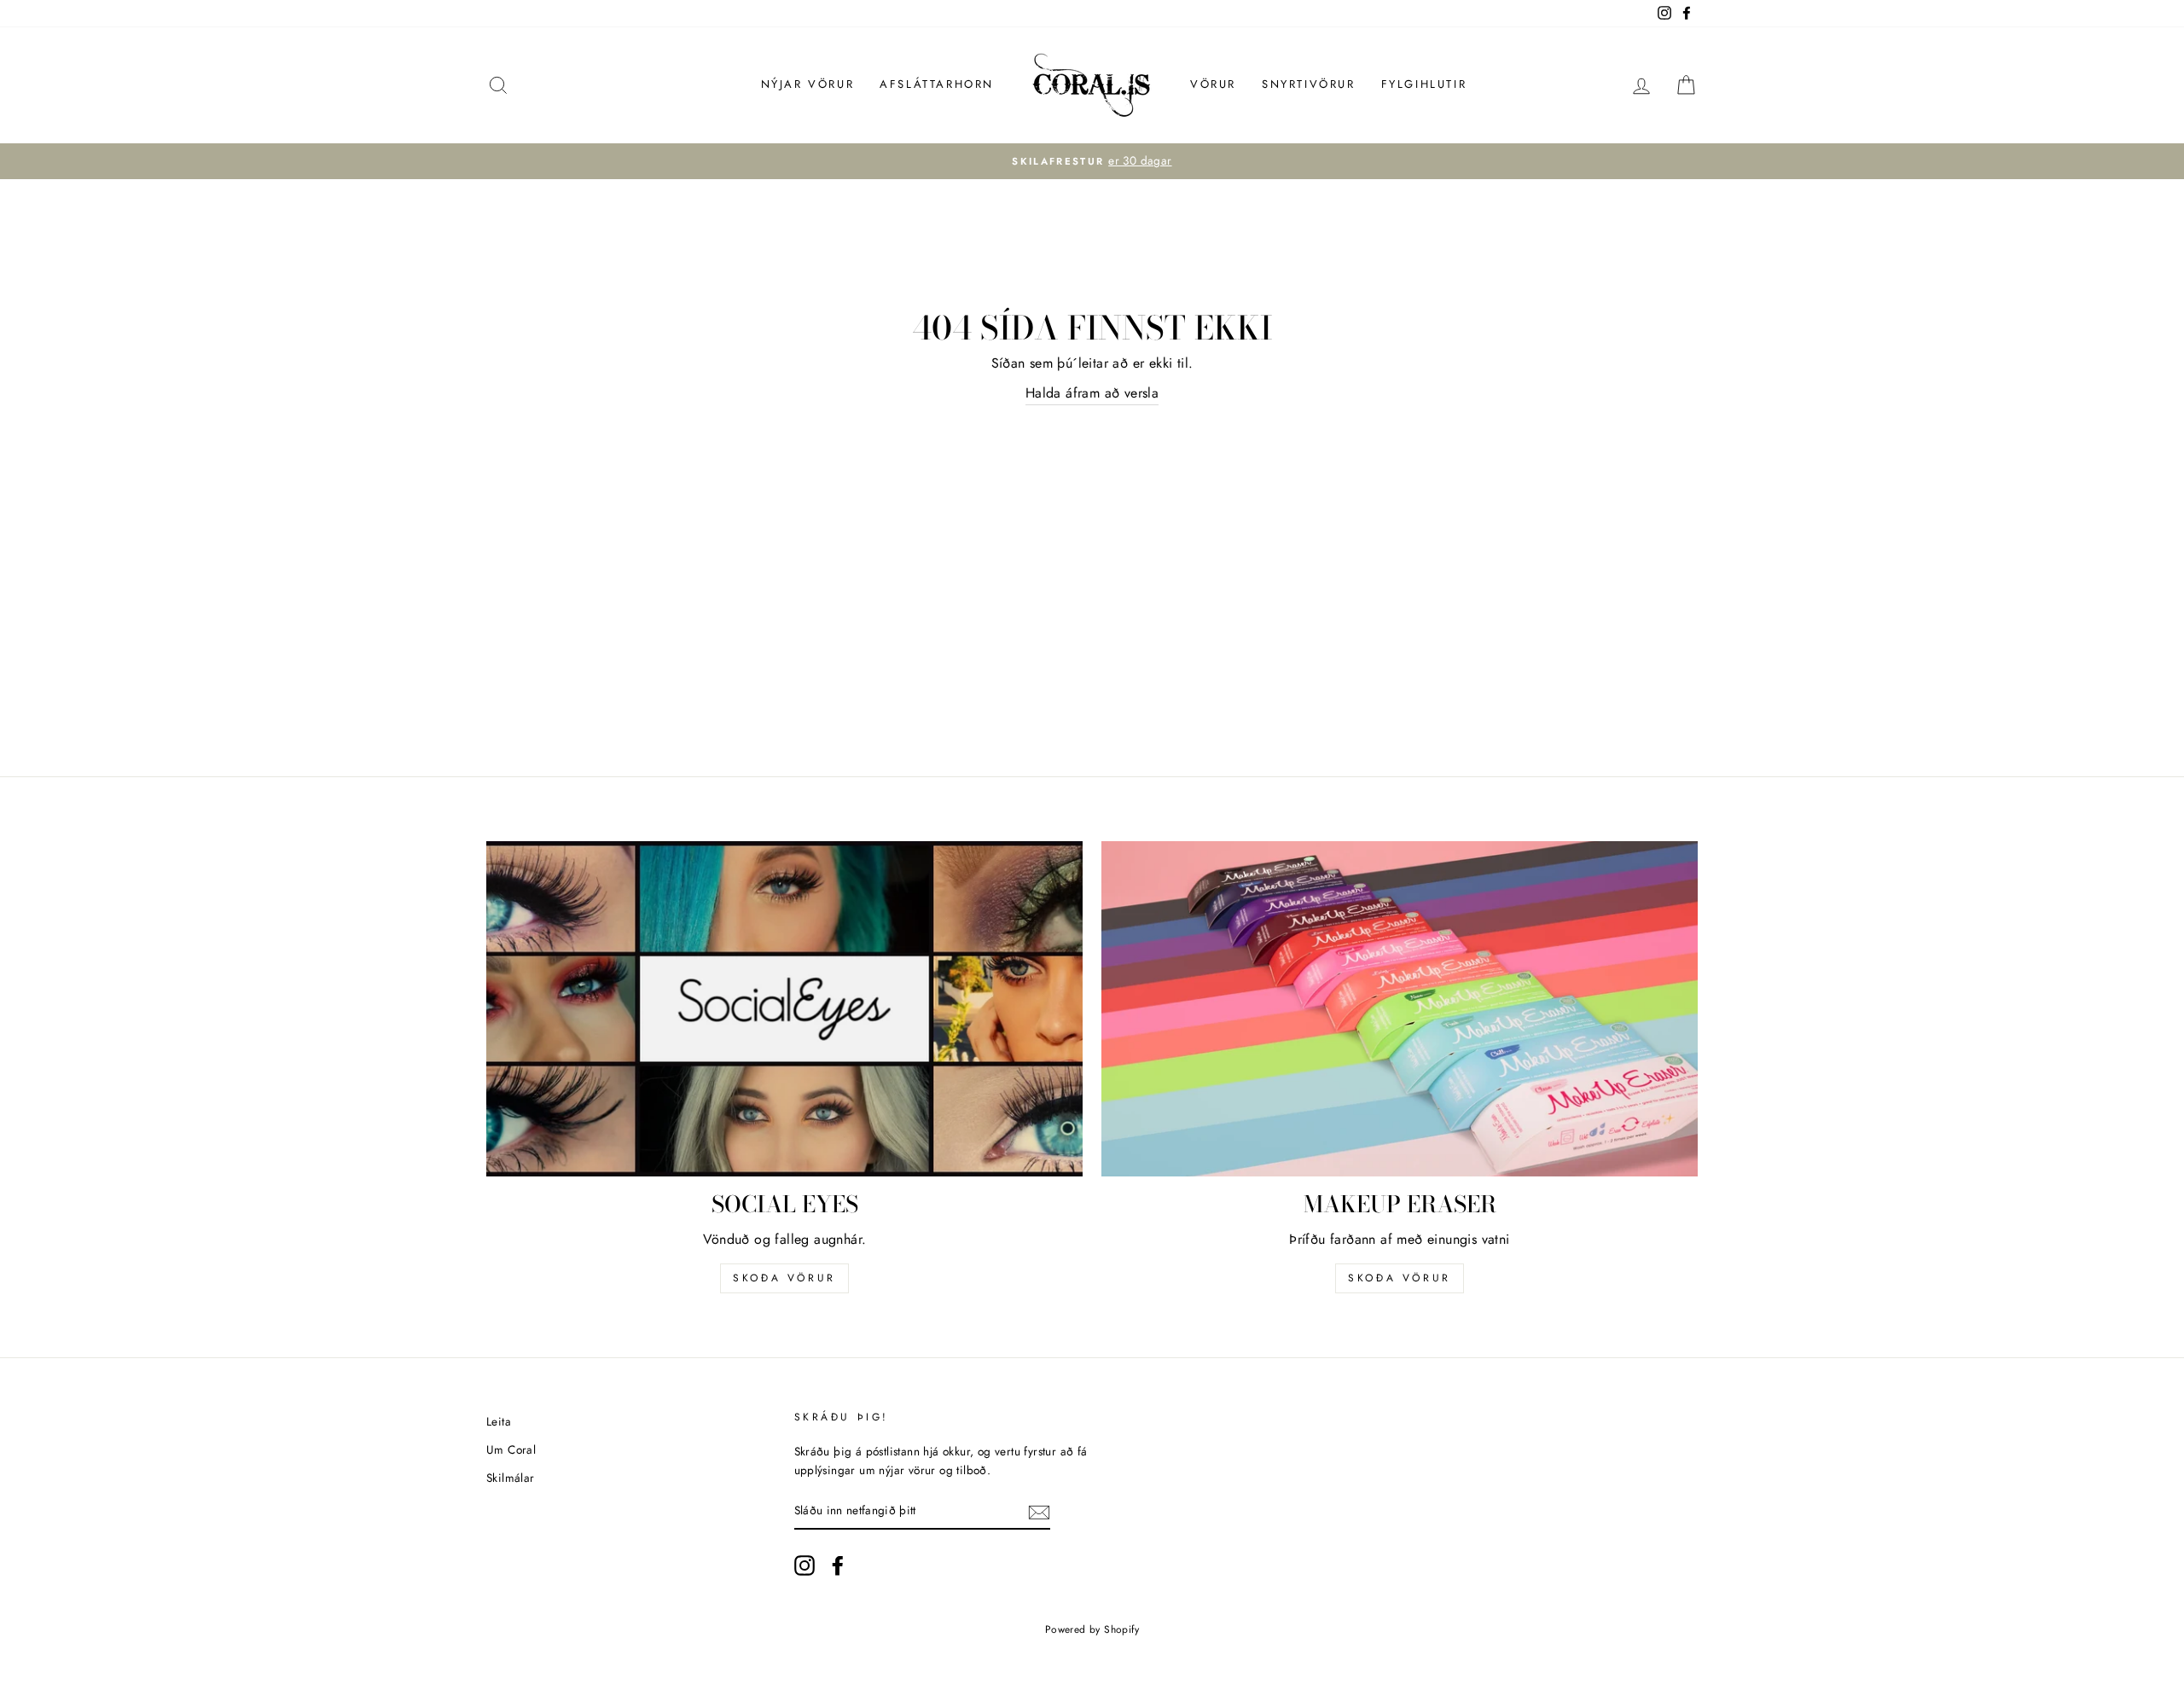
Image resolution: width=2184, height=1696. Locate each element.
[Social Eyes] (784, 1009)
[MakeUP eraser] (1400, 1009)
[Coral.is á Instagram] (804, 1565)
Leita (499, 1421)
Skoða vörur (784, 1278)
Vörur (1213, 84)
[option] (1092, 161)
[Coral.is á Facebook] (838, 1565)
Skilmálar (511, 1478)
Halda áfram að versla (1092, 393)
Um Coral (511, 1449)
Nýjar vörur (808, 84)
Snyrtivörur (1309, 84)
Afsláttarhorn (937, 84)
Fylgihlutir (1424, 84)
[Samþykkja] (1039, 1511)
